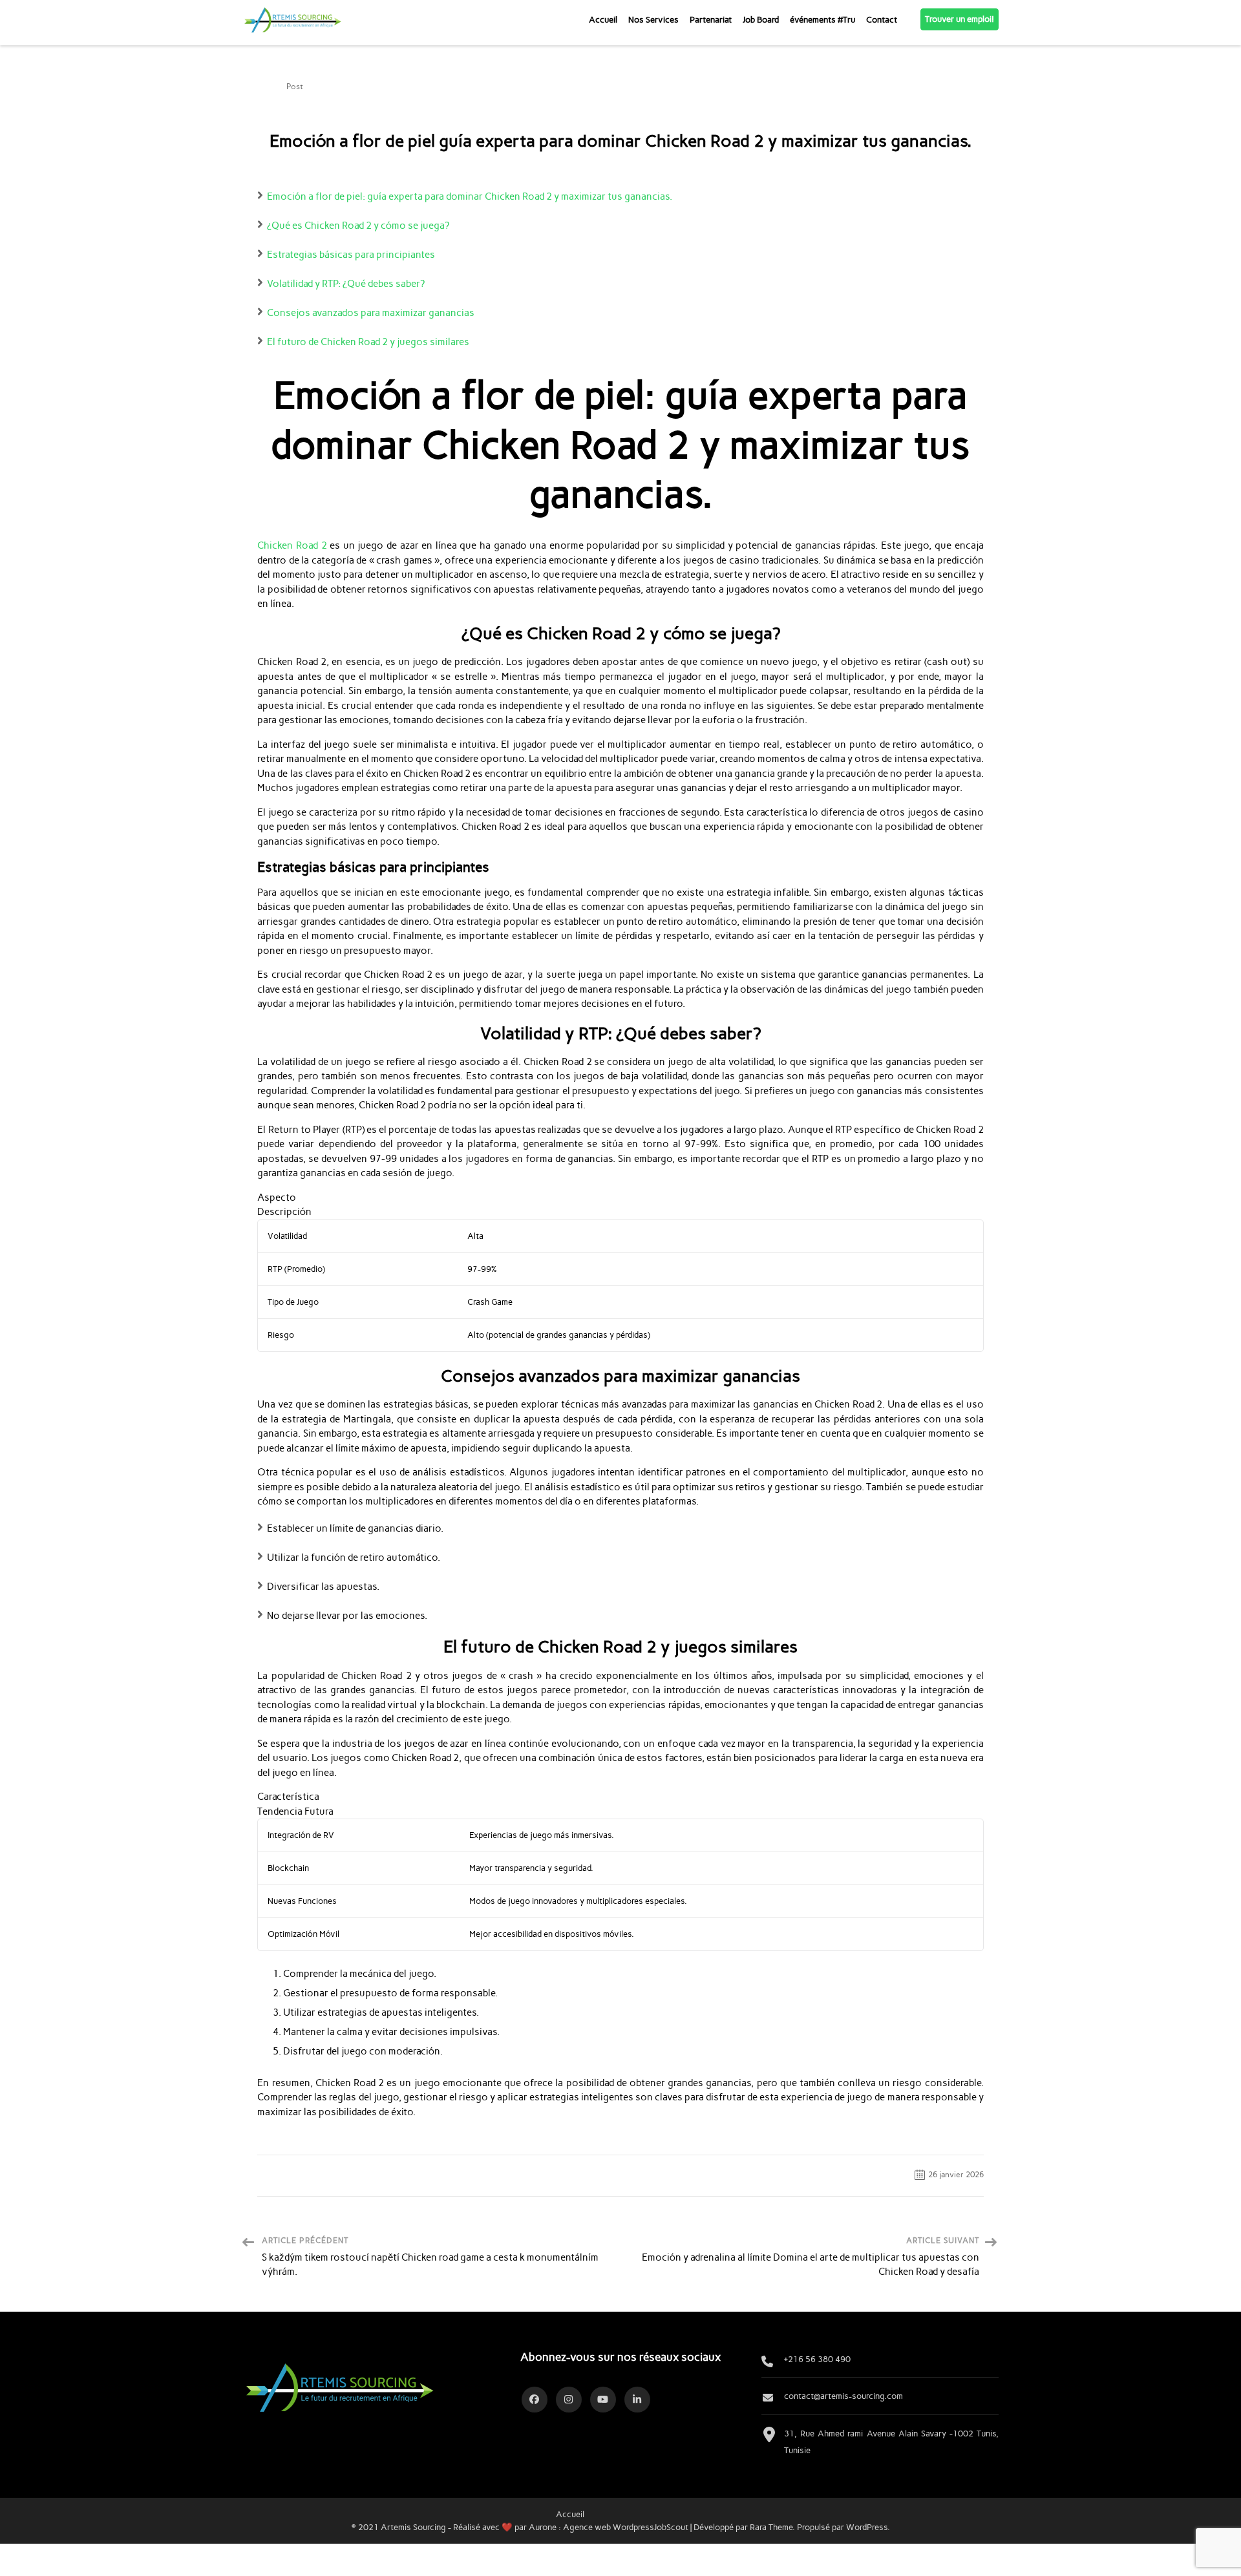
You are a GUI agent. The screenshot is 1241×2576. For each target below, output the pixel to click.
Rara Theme (771, 2527)
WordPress (867, 2527)
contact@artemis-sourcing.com (843, 2396)
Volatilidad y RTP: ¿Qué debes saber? (346, 284)
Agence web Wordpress (609, 2527)
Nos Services (653, 19)
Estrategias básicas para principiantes (351, 255)
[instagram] (569, 2400)
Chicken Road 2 (292, 545)
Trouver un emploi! (960, 19)
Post (295, 87)
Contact (882, 19)
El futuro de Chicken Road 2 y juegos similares (368, 342)
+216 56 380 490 (817, 2359)
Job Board (761, 19)
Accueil (603, 19)
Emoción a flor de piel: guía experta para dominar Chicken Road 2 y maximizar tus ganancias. (470, 196)
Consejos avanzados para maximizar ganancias (371, 313)
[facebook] (535, 2400)
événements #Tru (822, 19)
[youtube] (603, 2400)
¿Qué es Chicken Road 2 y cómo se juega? (358, 226)
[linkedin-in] (637, 2400)
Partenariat (711, 19)
